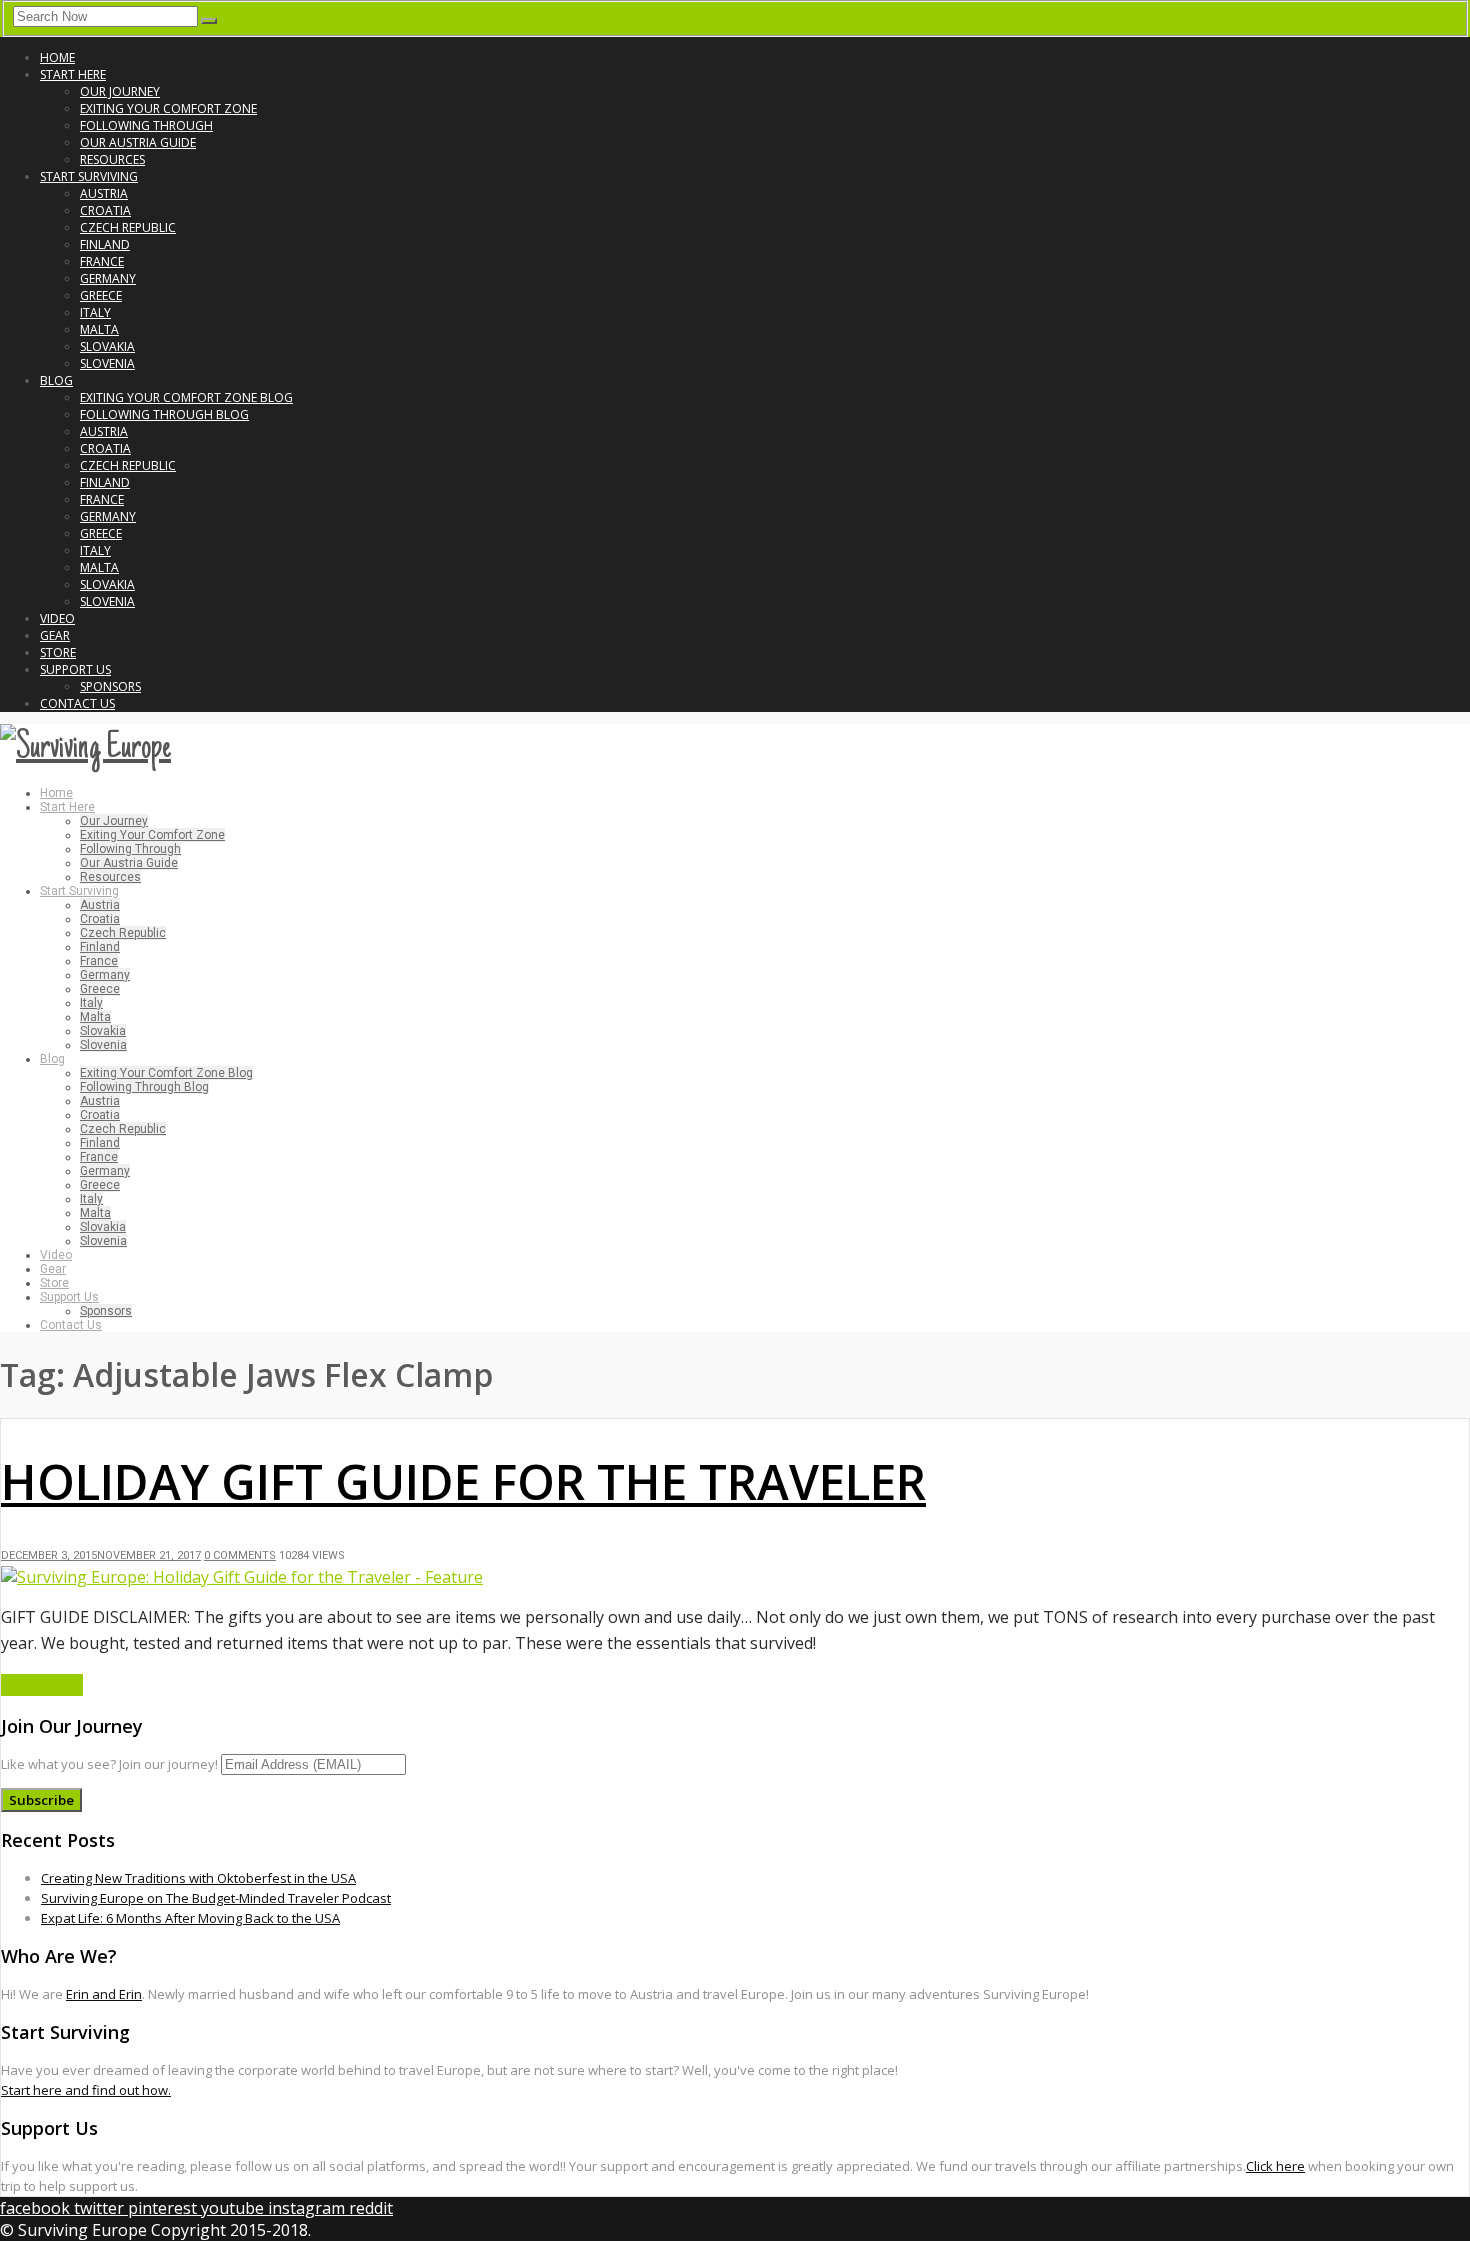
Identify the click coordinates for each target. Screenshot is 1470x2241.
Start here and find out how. (86, 2090)
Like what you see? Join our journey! (109, 1764)
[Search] (209, 21)
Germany (108, 278)
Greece (101, 295)
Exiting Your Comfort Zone (168, 108)
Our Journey (120, 91)
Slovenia (107, 363)
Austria (104, 193)
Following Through (146, 125)
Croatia (105, 210)
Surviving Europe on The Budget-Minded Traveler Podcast (216, 1898)
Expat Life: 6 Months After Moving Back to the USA (190, 1918)
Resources (112, 159)
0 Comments (240, 1555)
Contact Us (77, 703)
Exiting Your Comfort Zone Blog (186, 397)
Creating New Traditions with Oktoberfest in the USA (198, 1878)
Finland (105, 244)
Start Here (73, 74)
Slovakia (107, 346)
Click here (1275, 2166)
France (102, 261)
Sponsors (110, 686)
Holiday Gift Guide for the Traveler (463, 1481)
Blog (56, 380)
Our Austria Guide (138, 142)
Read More (42, 1685)
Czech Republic (128, 227)
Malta (99, 329)
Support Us (75, 669)
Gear (55, 635)
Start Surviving (89, 176)
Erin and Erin (104, 1994)
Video (57, 618)
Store (58, 652)
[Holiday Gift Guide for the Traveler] (242, 1577)
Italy (95, 312)
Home (57, 57)
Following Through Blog (164, 414)
